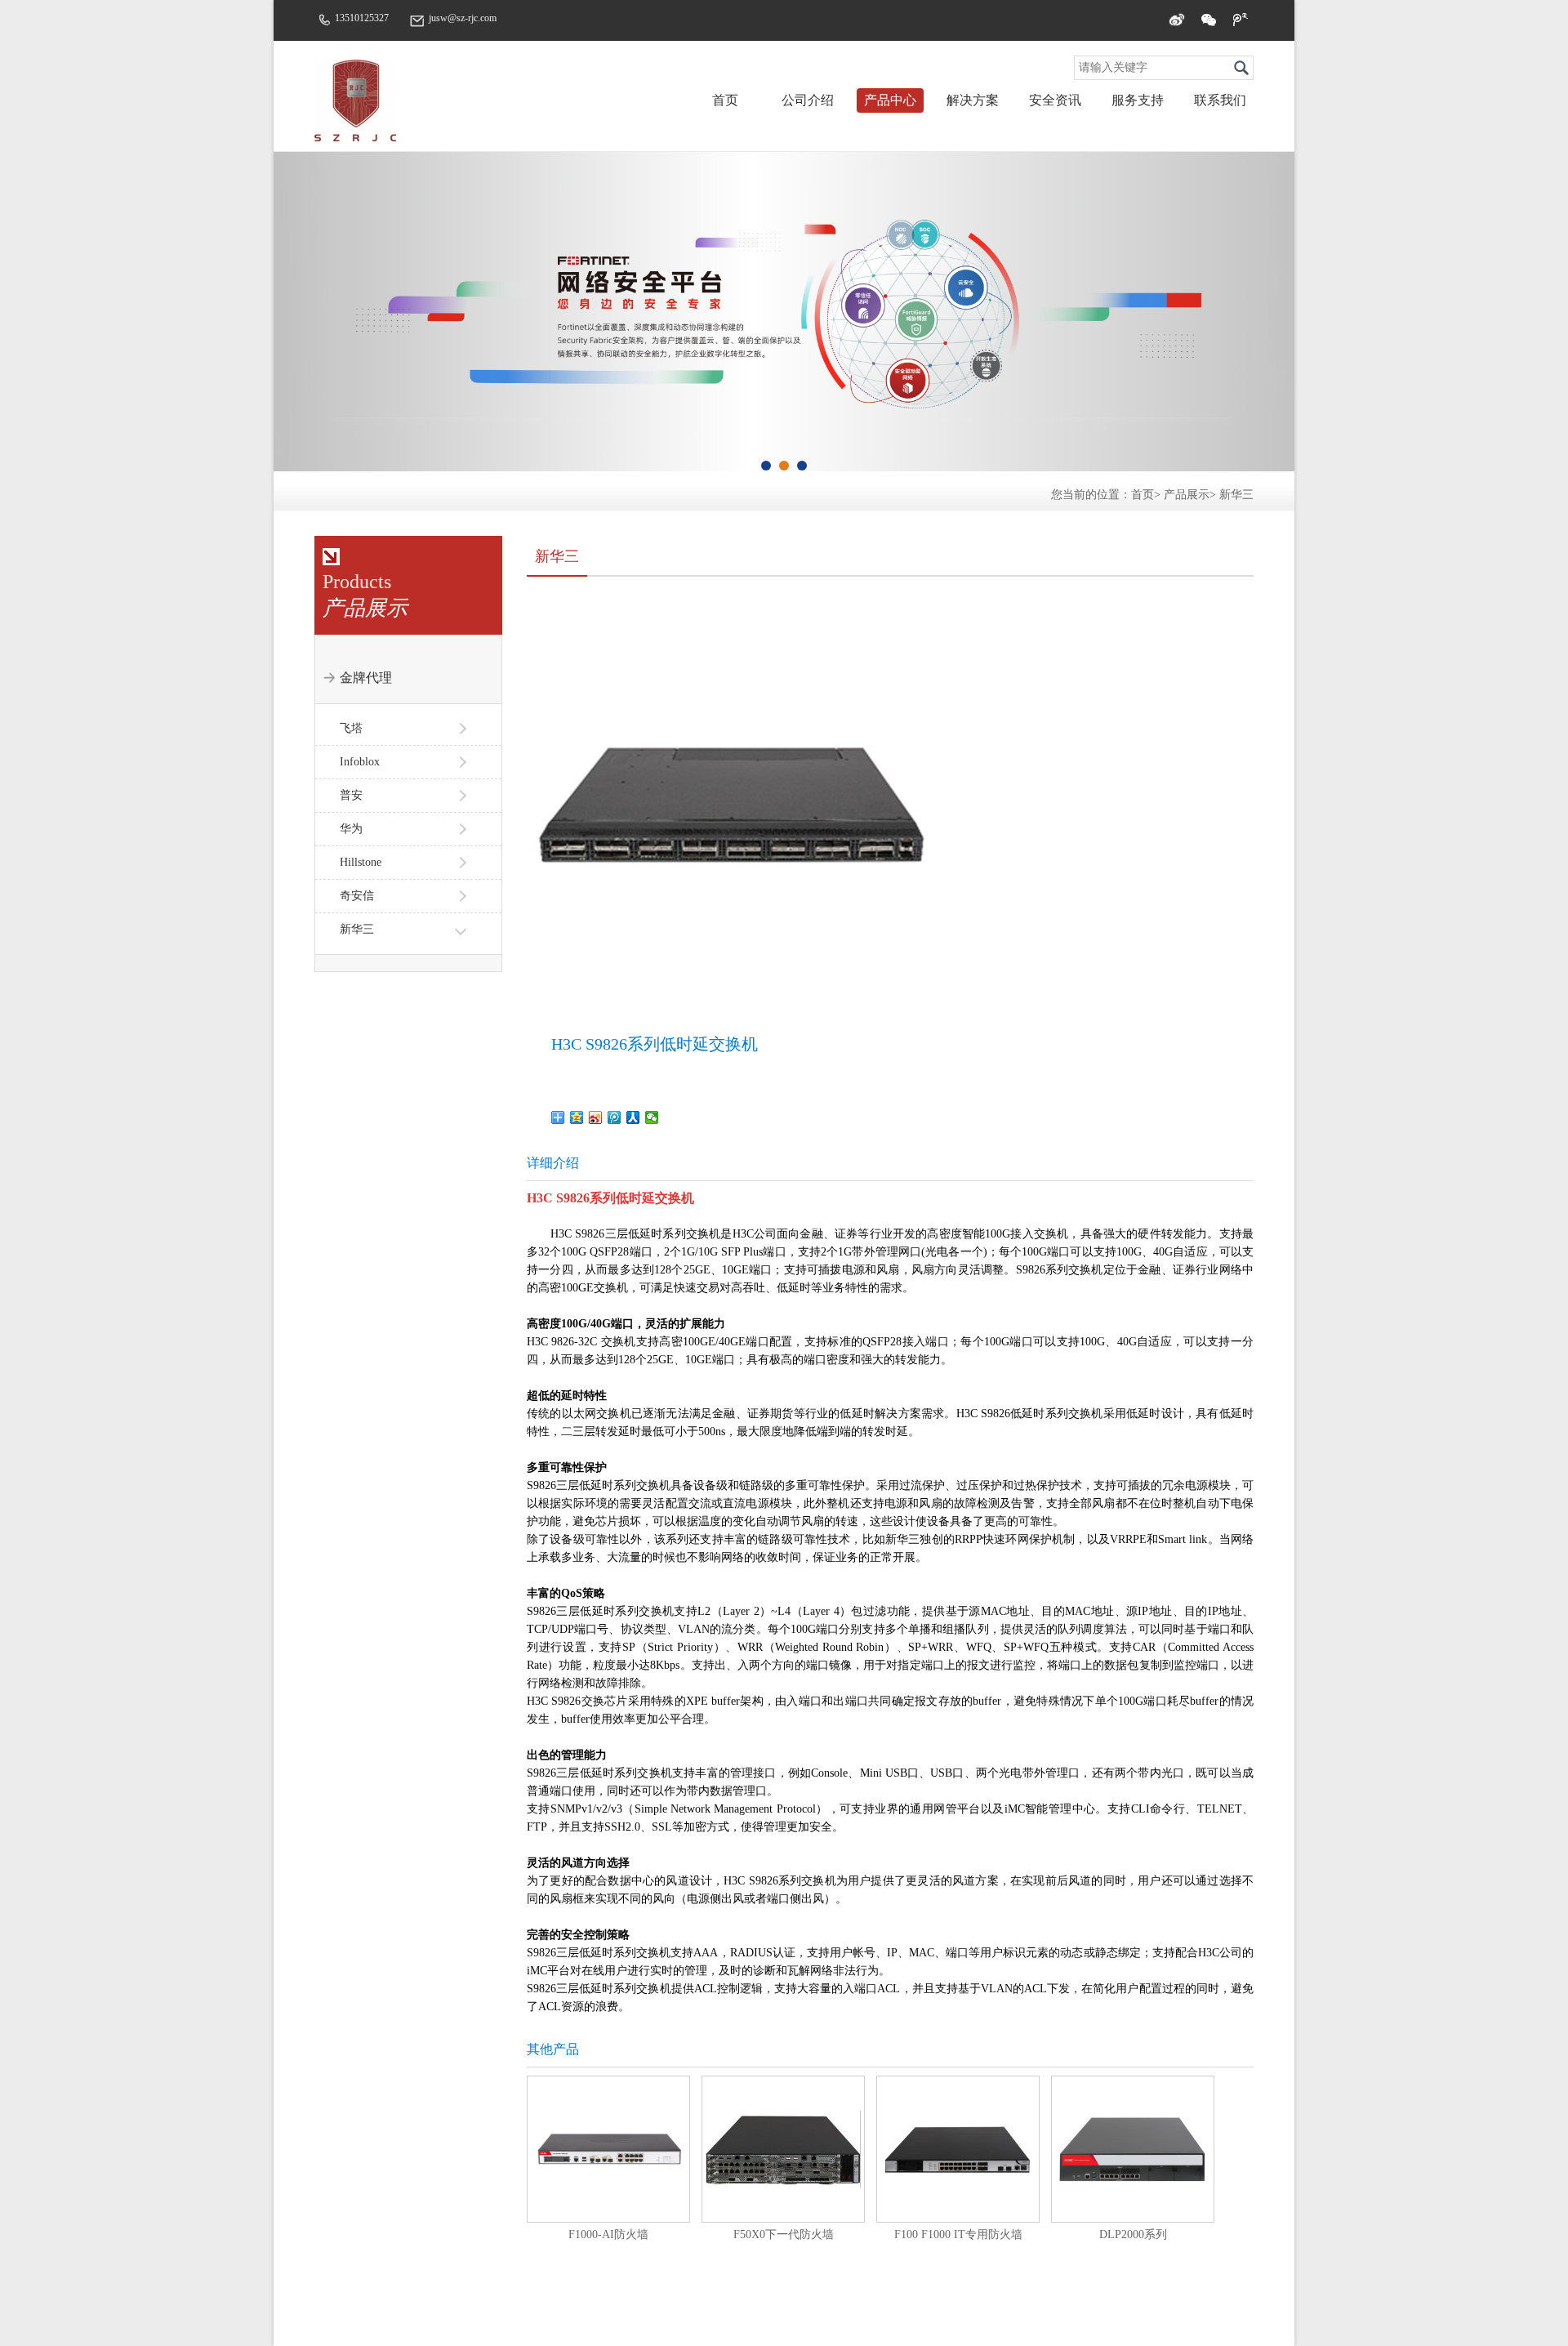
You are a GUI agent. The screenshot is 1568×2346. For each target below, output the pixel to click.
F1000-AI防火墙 (608, 2234)
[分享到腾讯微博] (1241, 20)
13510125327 (362, 18)
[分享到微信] (1209, 20)
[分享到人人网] (633, 1117)
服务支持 (1138, 100)
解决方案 (973, 100)
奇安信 (357, 896)
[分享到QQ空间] (577, 1117)
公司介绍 (808, 100)
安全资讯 (1055, 100)
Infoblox (360, 762)
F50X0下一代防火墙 (784, 2234)
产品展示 (1187, 495)
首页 (725, 100)
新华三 (1236, 495)
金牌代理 (366, 678)
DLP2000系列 (1133, 2234)
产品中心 (890, 100)
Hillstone (361, 862)
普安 (351, 795)
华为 (351, 829)
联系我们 (1220, 100)
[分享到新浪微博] (1177, 20)
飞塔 (351, 728)
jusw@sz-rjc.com (463, 18)
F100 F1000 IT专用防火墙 (958, 2234)
